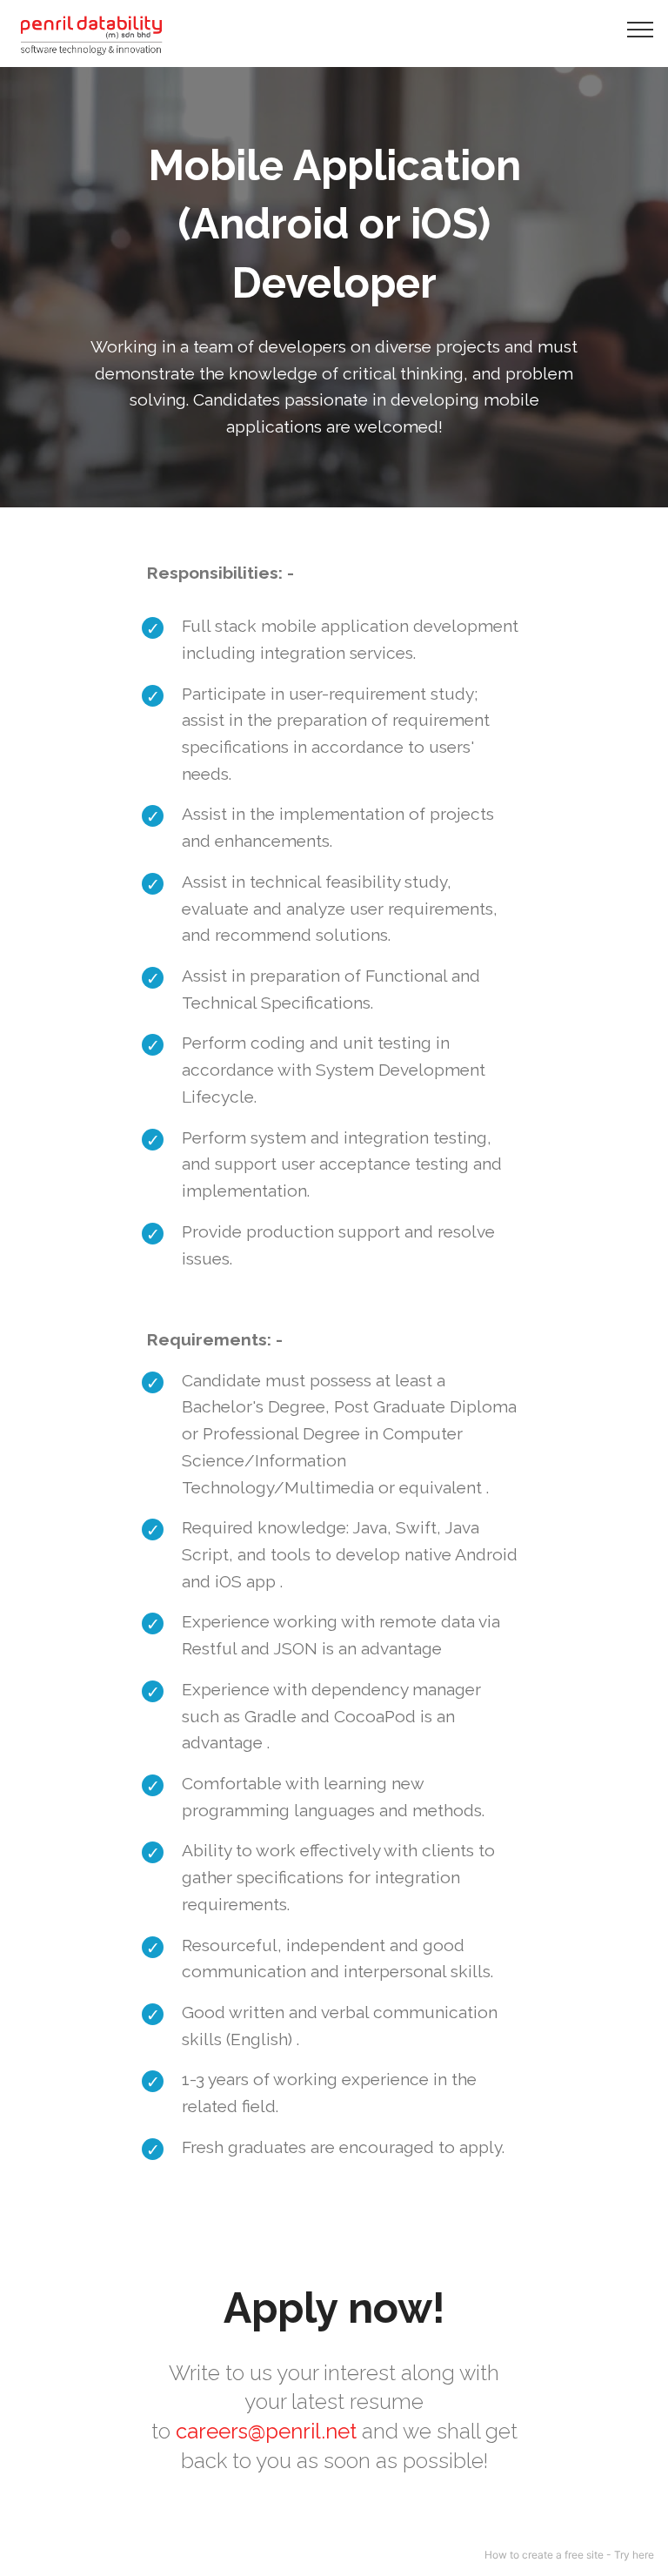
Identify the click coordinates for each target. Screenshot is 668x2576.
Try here (634, 2555)
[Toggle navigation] (641, 29)
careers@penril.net (266, 2431)
